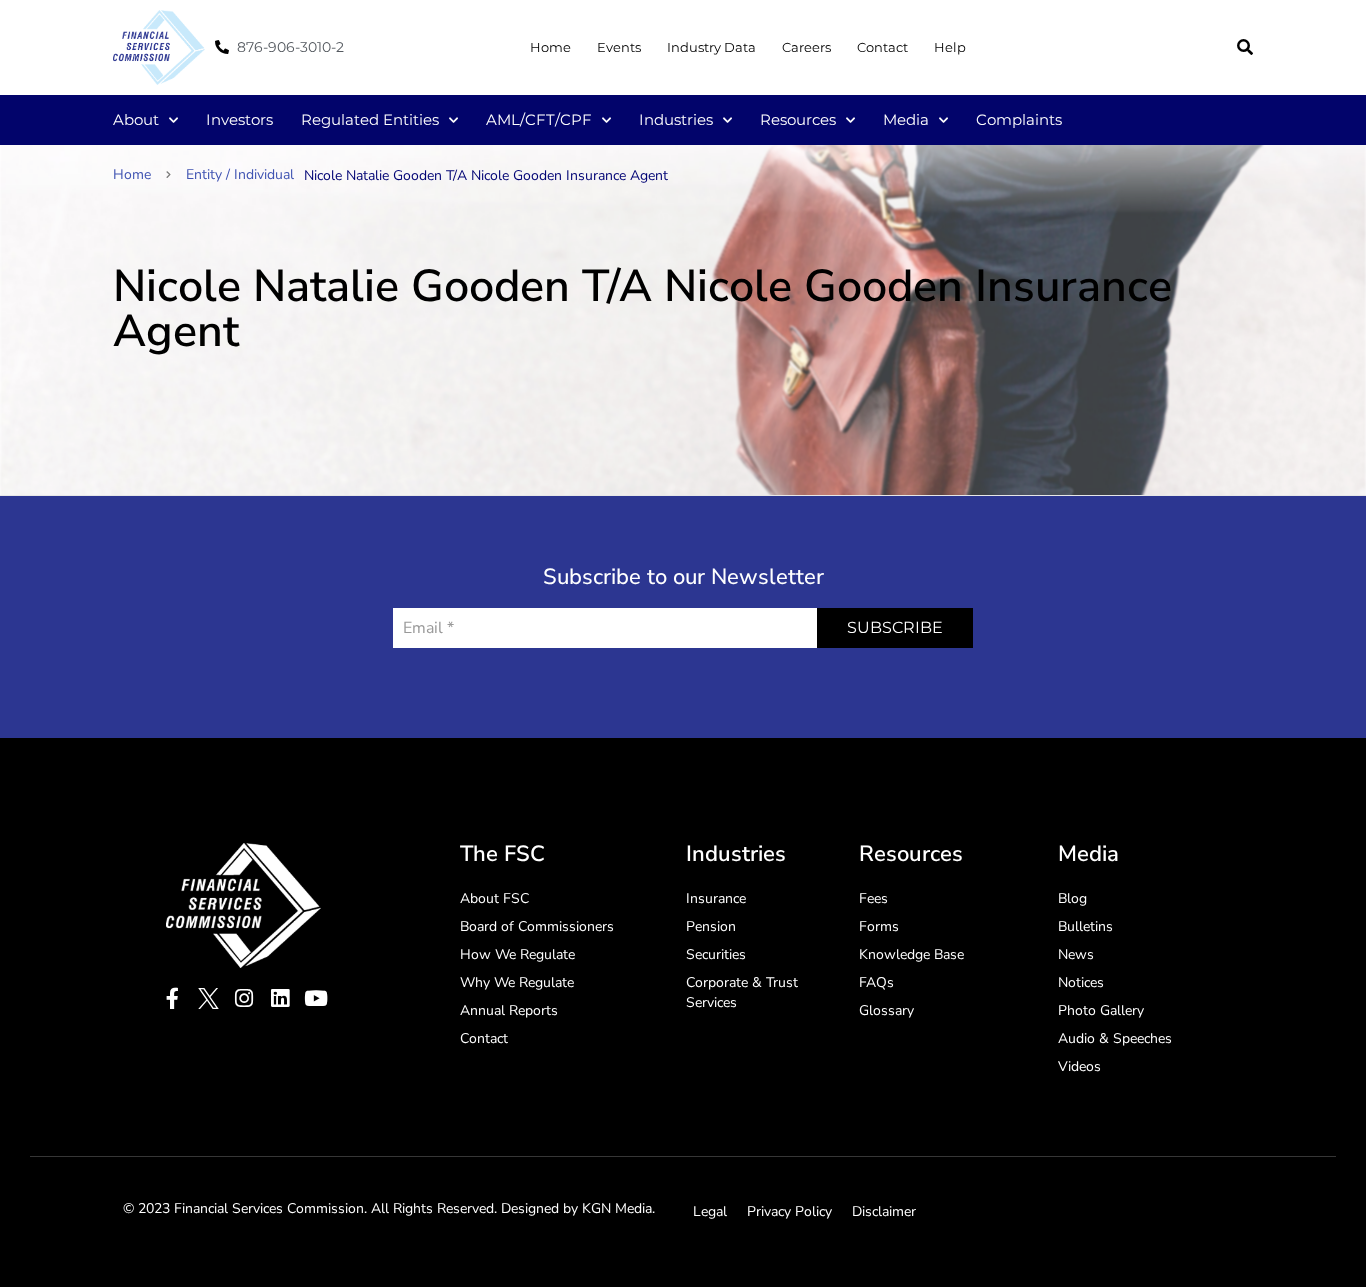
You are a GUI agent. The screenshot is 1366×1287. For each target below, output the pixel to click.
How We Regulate (517, 954)
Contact (882, 47)
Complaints (1019, 119)
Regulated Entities (370, 119)
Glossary (886, 1010)
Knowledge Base (911, 954)
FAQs (876, 982)
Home (550, 47)
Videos (1079, 1066)
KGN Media (617, 1208)
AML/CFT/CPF (539, 119)
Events (619, 47)
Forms (879, 926)
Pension (711, 926)
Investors (239, 119)
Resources (798, 119)
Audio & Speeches (1115, 1038)
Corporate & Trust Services (742, 992)
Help (950, 47)
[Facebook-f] (172, 998)
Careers (806, 47)
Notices (1081, 982)
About (136, 119)
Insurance (716, 898)
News (1076, 954)
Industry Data (711, 47)
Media (906, 119)
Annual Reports (509, 1010)
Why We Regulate (517, 982)
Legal (710, 1211)
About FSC (494, 898)
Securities (716, 954)
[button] (1245, 47)
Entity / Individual (240, 174)
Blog (1072, 898)
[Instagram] (244, 998)
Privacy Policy (789, 1211)
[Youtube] (316, 998)
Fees (873, 898)
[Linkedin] (280, 998)
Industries (676, 119)
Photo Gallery (1101, 1010)
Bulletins (1085, 926)
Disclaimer (884, 1211)
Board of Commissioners (537, 926)
